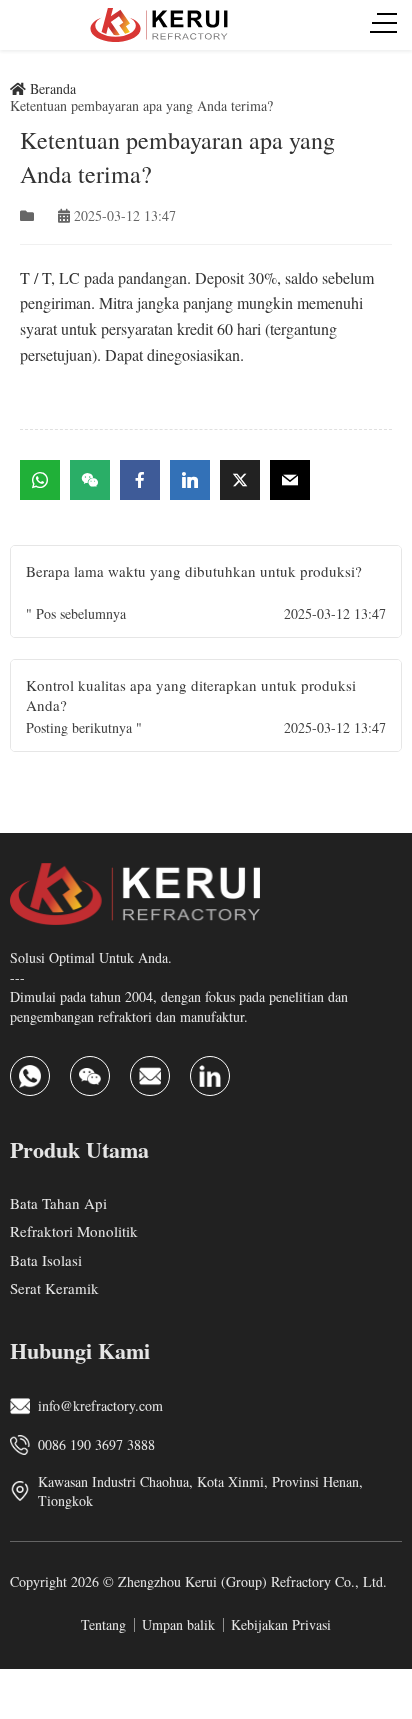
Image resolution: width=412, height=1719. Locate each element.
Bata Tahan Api (58, 1202)
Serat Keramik (54, 1288)
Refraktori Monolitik (74, 1231)
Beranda (51, 88)
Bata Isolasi (46, 1259)
